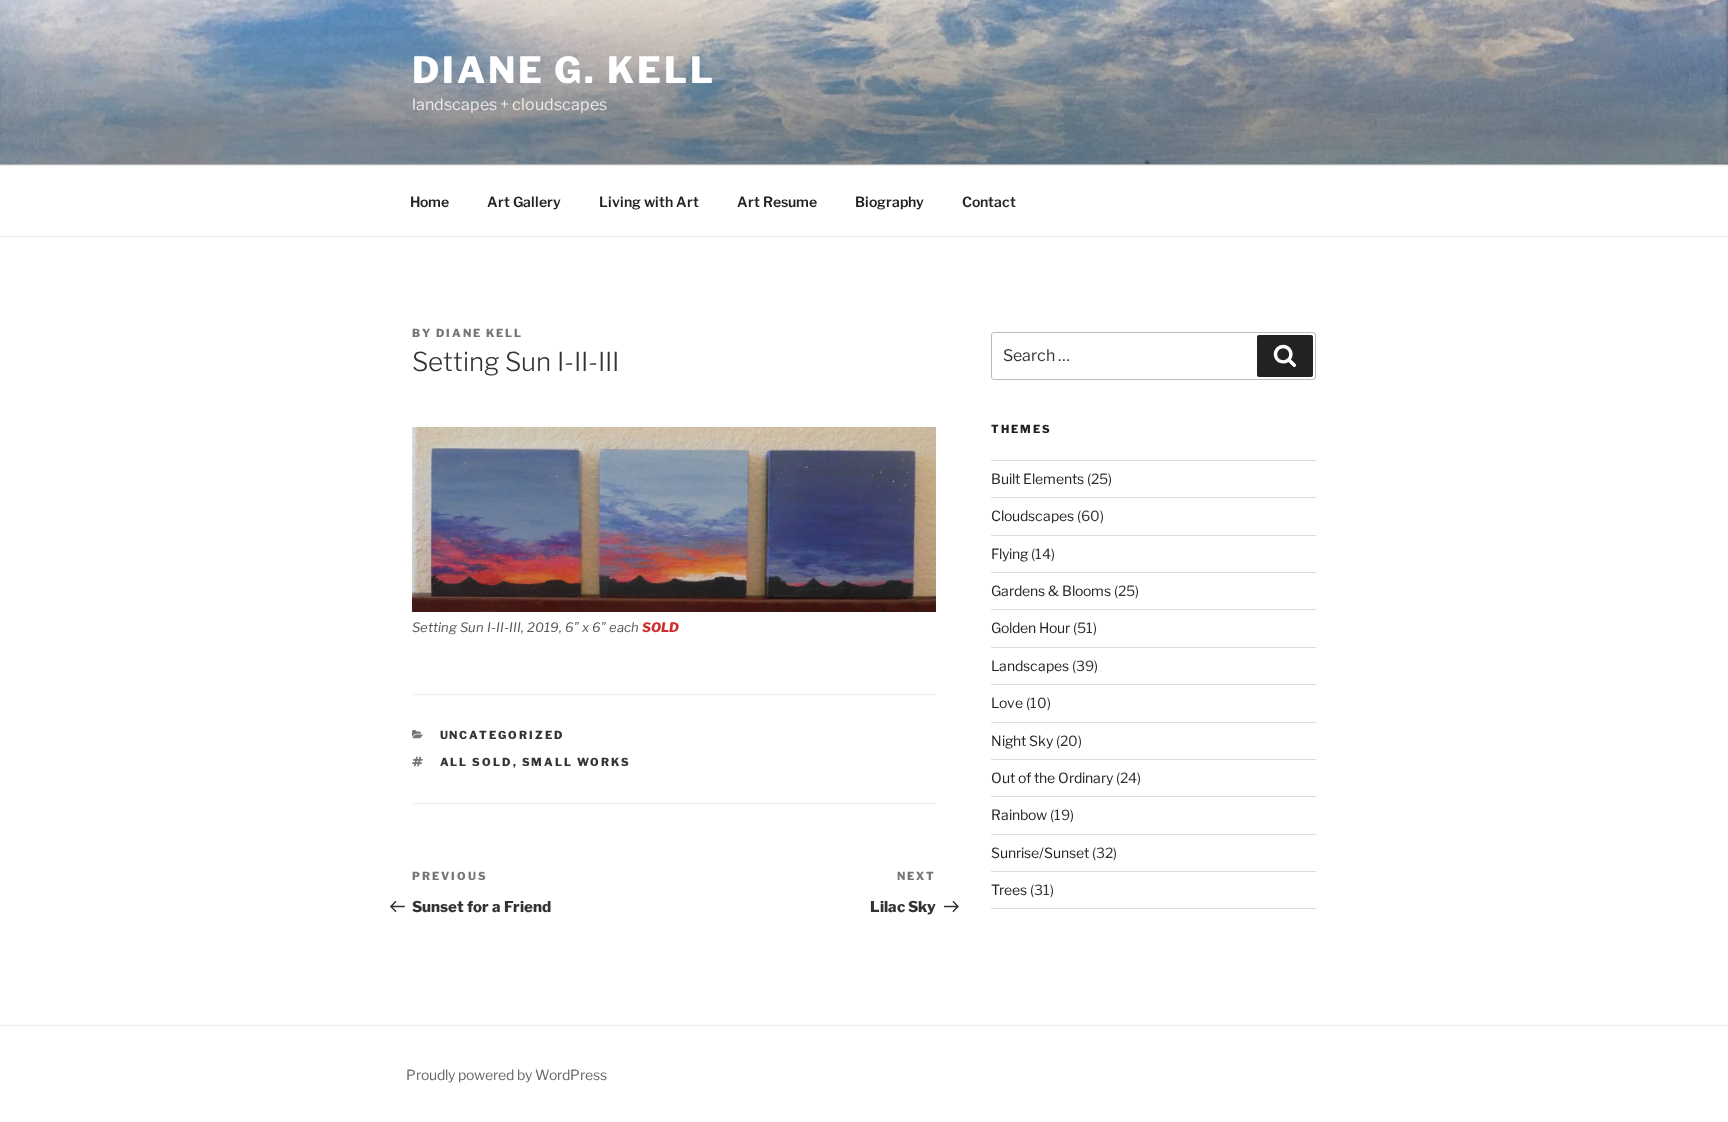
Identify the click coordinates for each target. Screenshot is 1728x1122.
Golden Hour (1030, 627)
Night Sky (1022, 740)
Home (429, 201)
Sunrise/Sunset (1040, 852)
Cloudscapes (1032, 515)
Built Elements (1037, 478)
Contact (989, 201)
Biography (889, 201)
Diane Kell (479, 333)
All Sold (476, 762)
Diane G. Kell (563, 70)
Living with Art (649, 201)
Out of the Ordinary (1052, 777)
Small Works (577, 762)
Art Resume (777, 201)
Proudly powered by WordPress (506, 1074)
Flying (1009, 553)
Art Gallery (524, 201)
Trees (1009, 889)
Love (1007, 702)
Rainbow (1019, 814)
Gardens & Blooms (1051, 590)
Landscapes (1030, 665)
